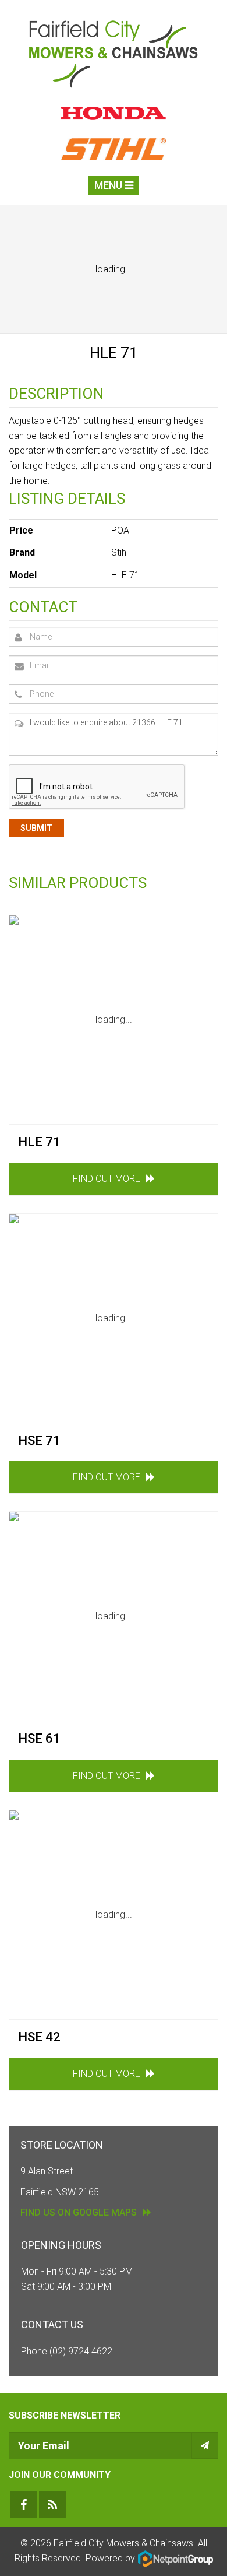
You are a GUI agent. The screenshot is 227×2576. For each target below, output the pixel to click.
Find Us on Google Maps (79, 2212)
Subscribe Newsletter (65, 2415)
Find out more (107, 1179)
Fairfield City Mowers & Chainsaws (123, 2543)
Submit (36, 828)
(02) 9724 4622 (81, 2351)
